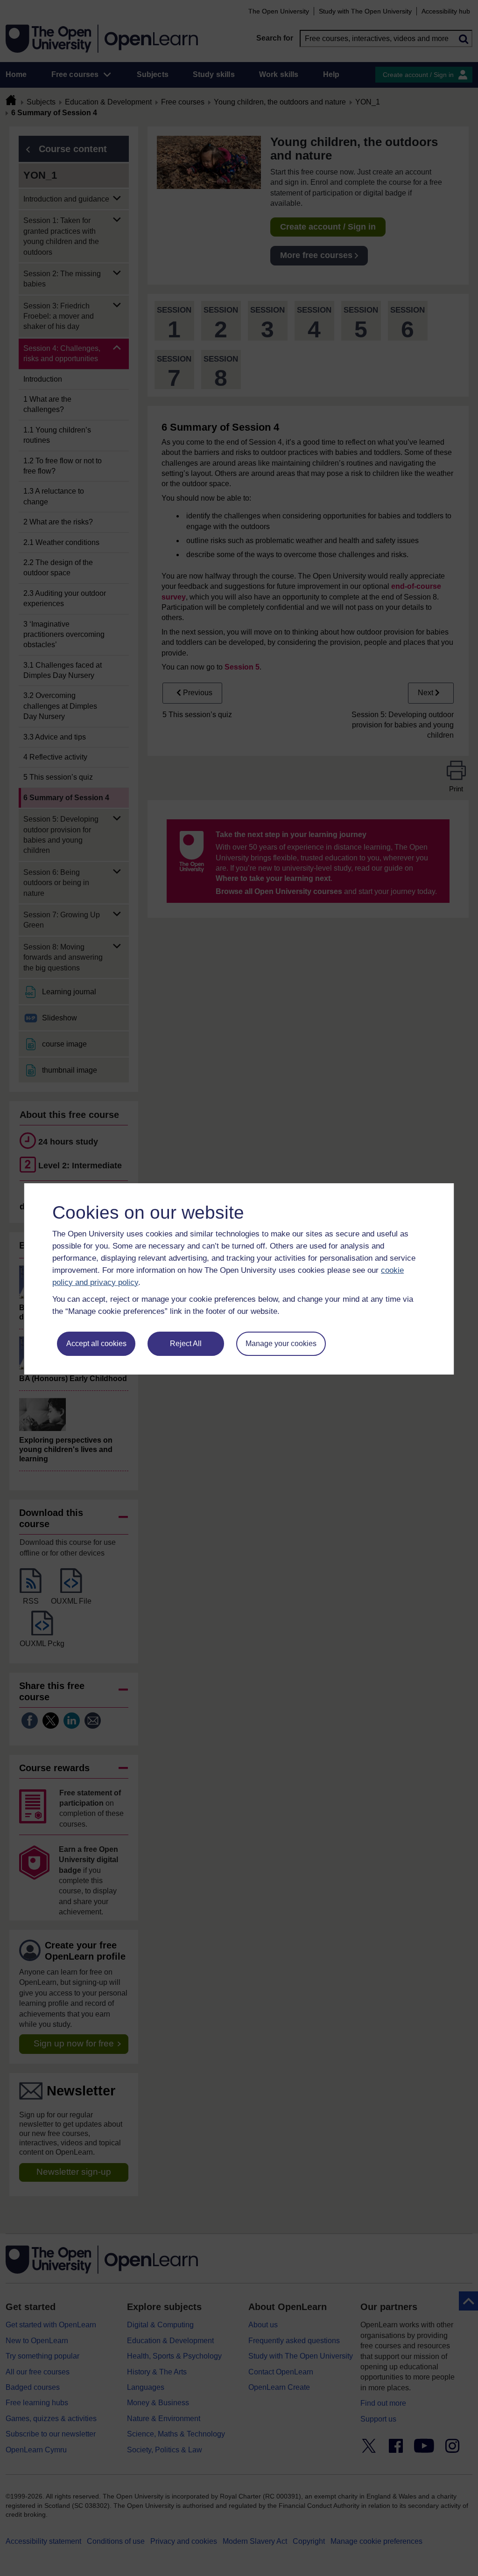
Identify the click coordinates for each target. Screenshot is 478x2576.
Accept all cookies (96, 1344)
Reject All (186, 1344)
